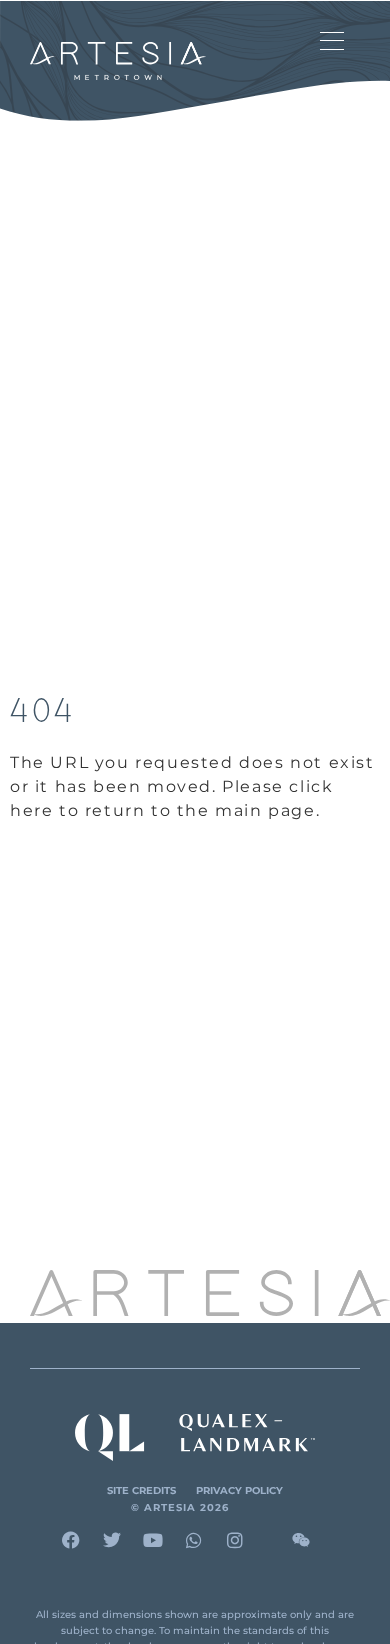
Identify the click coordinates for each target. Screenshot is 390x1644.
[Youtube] (153, 1540)
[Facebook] (71, 1540)
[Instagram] (235, 1540)
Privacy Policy (239, 1490)
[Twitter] (112, 1540)
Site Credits (141, 1490)
